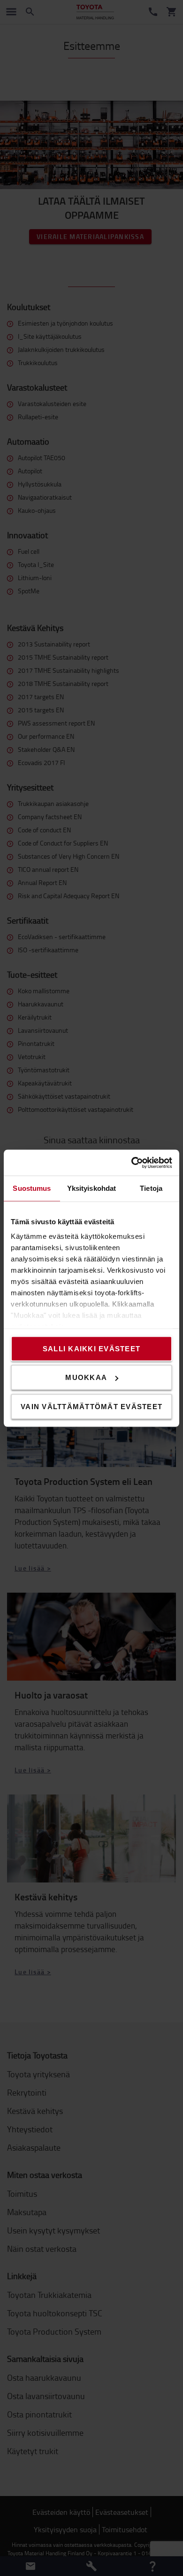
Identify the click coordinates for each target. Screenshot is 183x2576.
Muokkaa (86, 1377)
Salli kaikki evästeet (91, 1348)
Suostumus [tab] (32, 1188)
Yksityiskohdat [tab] (91, 1188)
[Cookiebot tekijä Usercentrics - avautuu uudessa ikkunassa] (132, 1163)
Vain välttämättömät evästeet (91, 1406)
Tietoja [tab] (151, 1188)
